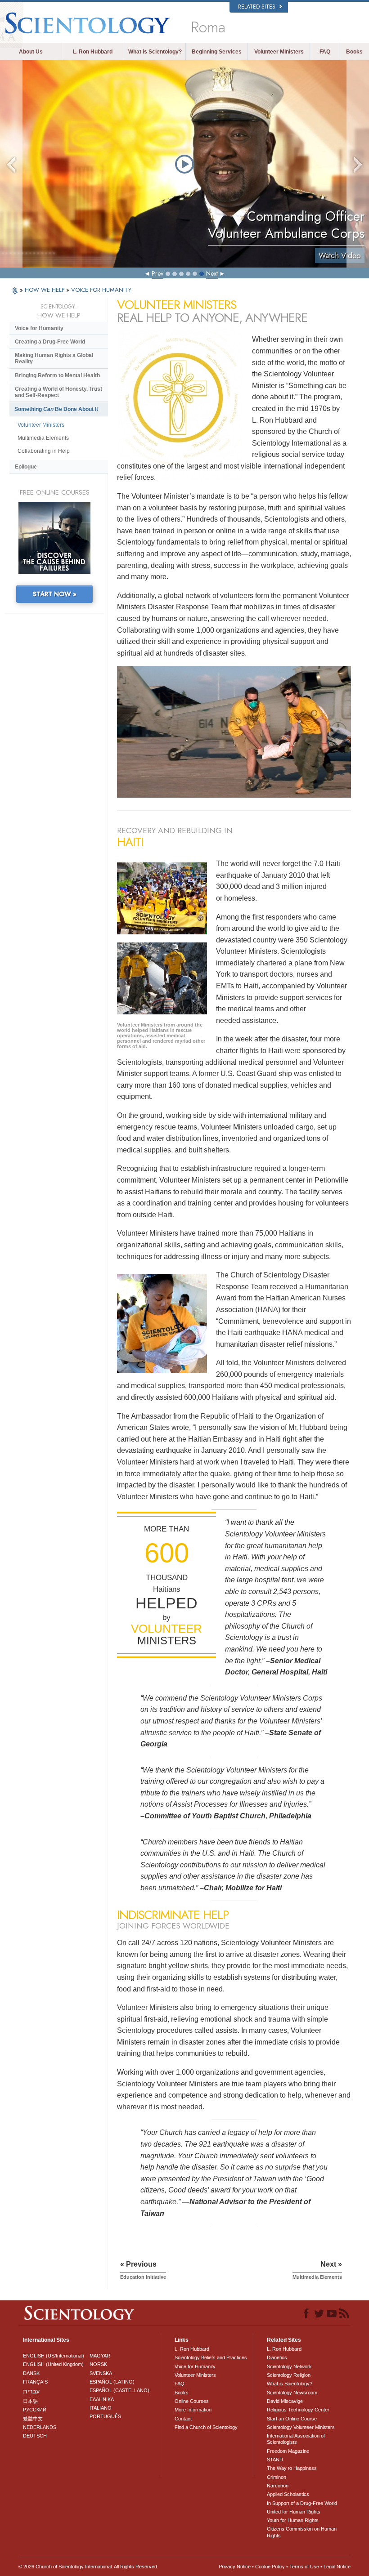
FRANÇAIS (35, 2382)
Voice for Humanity (39, 328)
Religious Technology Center (298, 2410)
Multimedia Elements (43, 438)
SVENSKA (101, 2373)
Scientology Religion (289, 2375)
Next (212, 273)
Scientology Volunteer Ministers (301, 2427)
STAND (275, 2460)
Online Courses (192, 2401)
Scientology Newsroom (292, 2393)
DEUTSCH (35, 2436)
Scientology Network (289, 2366)
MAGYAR (100, 2356)
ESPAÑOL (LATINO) (112, 2382)
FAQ (325, 52)
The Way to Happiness (292, 2468)
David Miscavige (285, 2401)
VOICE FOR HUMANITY (101, 290)
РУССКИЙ (35, 2410)
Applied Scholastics (288, 2494)
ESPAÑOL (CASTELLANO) (119, 2390)
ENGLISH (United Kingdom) (53, 2364)
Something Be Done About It (56, 409)
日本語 (30, 2401)
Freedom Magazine (288, 2451)
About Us (31, 52)
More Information (193, 2410)
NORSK (98, 2364)
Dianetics (277, 2357)
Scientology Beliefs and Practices (211, 2357)
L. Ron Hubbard (93, 52)
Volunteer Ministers (279, 52)
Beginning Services (217, 52)
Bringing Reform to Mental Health (57, 375)
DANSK (31, 2373)
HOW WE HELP (45, 290)
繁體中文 (33, 2419)
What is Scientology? (155, 52)
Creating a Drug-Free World (50, 342)
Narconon (278, 2486)
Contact (183, 2419)
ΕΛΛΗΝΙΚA (102, 2399)
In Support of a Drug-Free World (302, 2503)
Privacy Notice (235, 2567)
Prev (157, 273)
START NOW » (55, 594)
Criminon (277, 2477)
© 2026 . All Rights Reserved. (88, 2567)
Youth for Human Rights (293, 2520)
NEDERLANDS (40, 2427)
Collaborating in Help (44, 451)
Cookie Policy (270, 2567)
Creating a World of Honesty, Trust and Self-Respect (58, 392)
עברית (31, 2391)
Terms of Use (304, 2567)
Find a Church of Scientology (206, 2427)
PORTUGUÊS (105, 2416)
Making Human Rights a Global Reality (54, 358)
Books (354, 52)
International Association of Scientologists (296, 2439)
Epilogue (26, 467)
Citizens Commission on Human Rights (302, 2532)
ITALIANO (101, 2408)
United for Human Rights (294, 2512)
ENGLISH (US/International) (54, 2356)
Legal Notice (337, 2567)
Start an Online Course (292, 2419)
